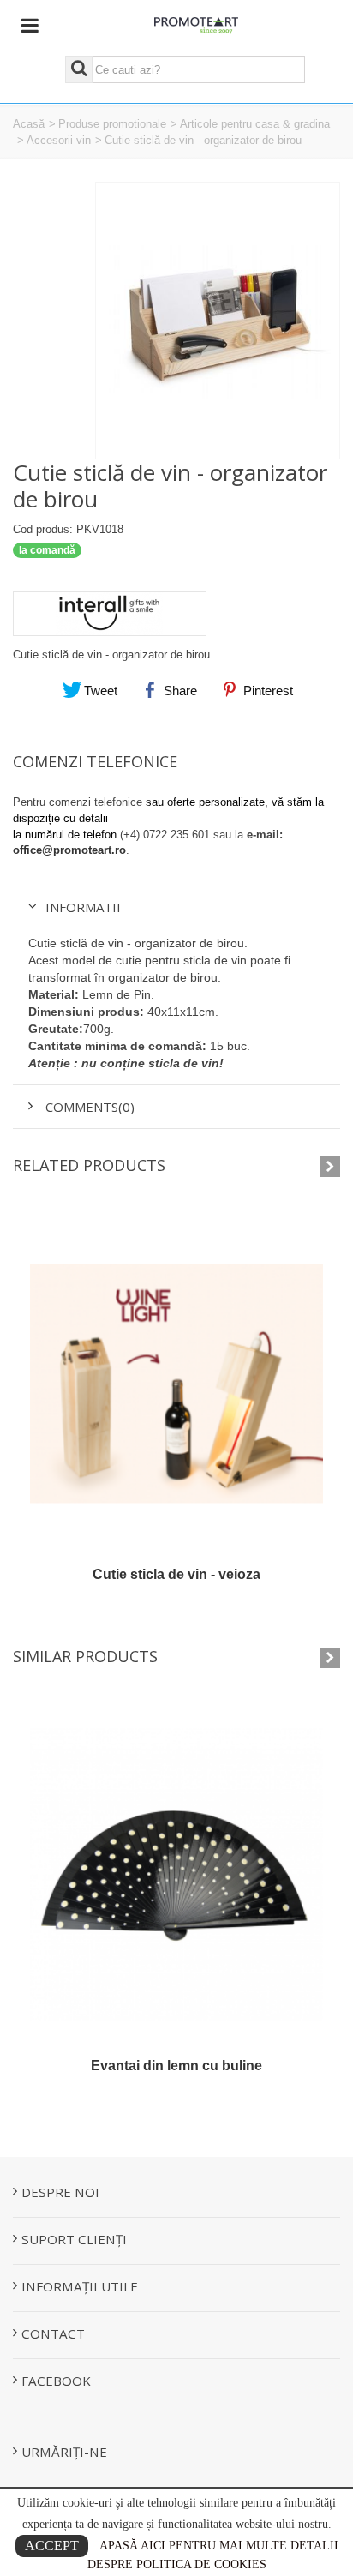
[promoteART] (197, 24)
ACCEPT (52, 2546)
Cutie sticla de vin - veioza (176, 1574)
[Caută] (79, 69)
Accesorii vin (59, 140)
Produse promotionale (112, 124)
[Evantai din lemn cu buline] (176, 1875)
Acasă (29, 124)
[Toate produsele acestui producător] (176, 608)
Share (179, 691)
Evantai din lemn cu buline (176, 2066)
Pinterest (266, 691)
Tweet (99, 691)
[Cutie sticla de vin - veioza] (176, 1384)
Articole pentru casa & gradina (255, 124)
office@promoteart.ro (69, 850)
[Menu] (30, 26)
